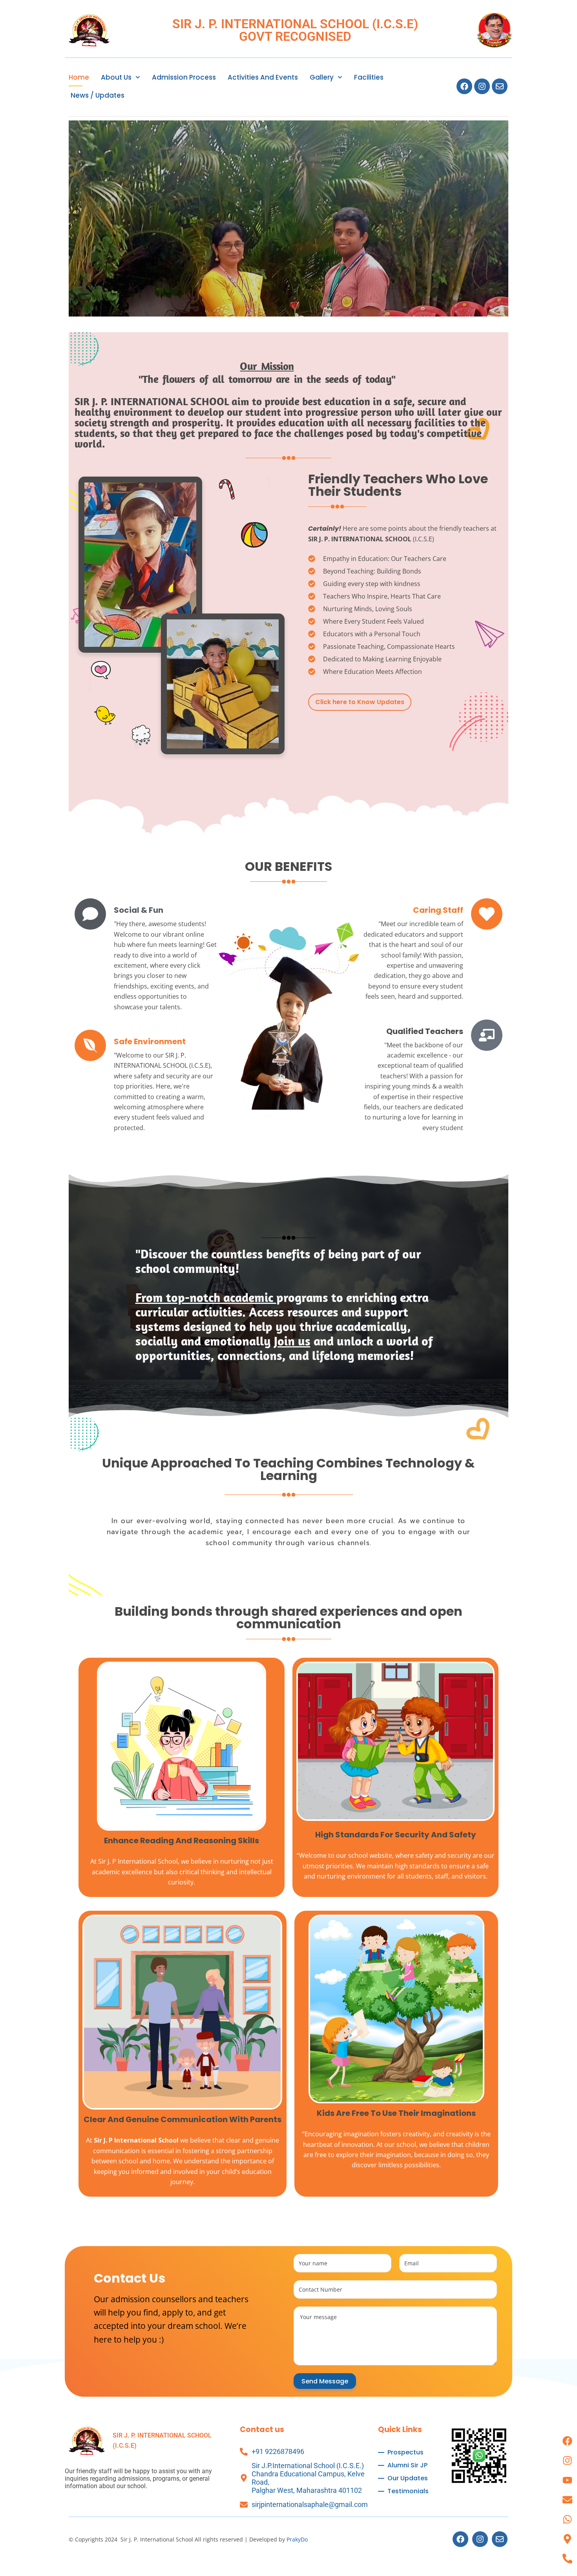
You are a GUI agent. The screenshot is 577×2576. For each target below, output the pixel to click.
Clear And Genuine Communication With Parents (183, 2119)
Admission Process (184, 77)
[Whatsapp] (567, 2519)
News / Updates (98, 95)
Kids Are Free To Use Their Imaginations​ (396, 2113)
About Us (116, 77)
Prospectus (405, 2452)
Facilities (369, 77)
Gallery (322, 77)
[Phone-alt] (567, 2558)
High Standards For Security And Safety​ (396, 1835)
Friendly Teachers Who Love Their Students (398, 485)
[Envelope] (500, 86)
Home (79, 77)
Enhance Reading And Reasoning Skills (182, 1841)
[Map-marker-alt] (567, 2539)
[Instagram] (482, 86)
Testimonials (408, 2491)
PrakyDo (297, 2539)
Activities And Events (263, 77)
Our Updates (408, 2478)
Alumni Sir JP (407, 2465)
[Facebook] (464, 86)
